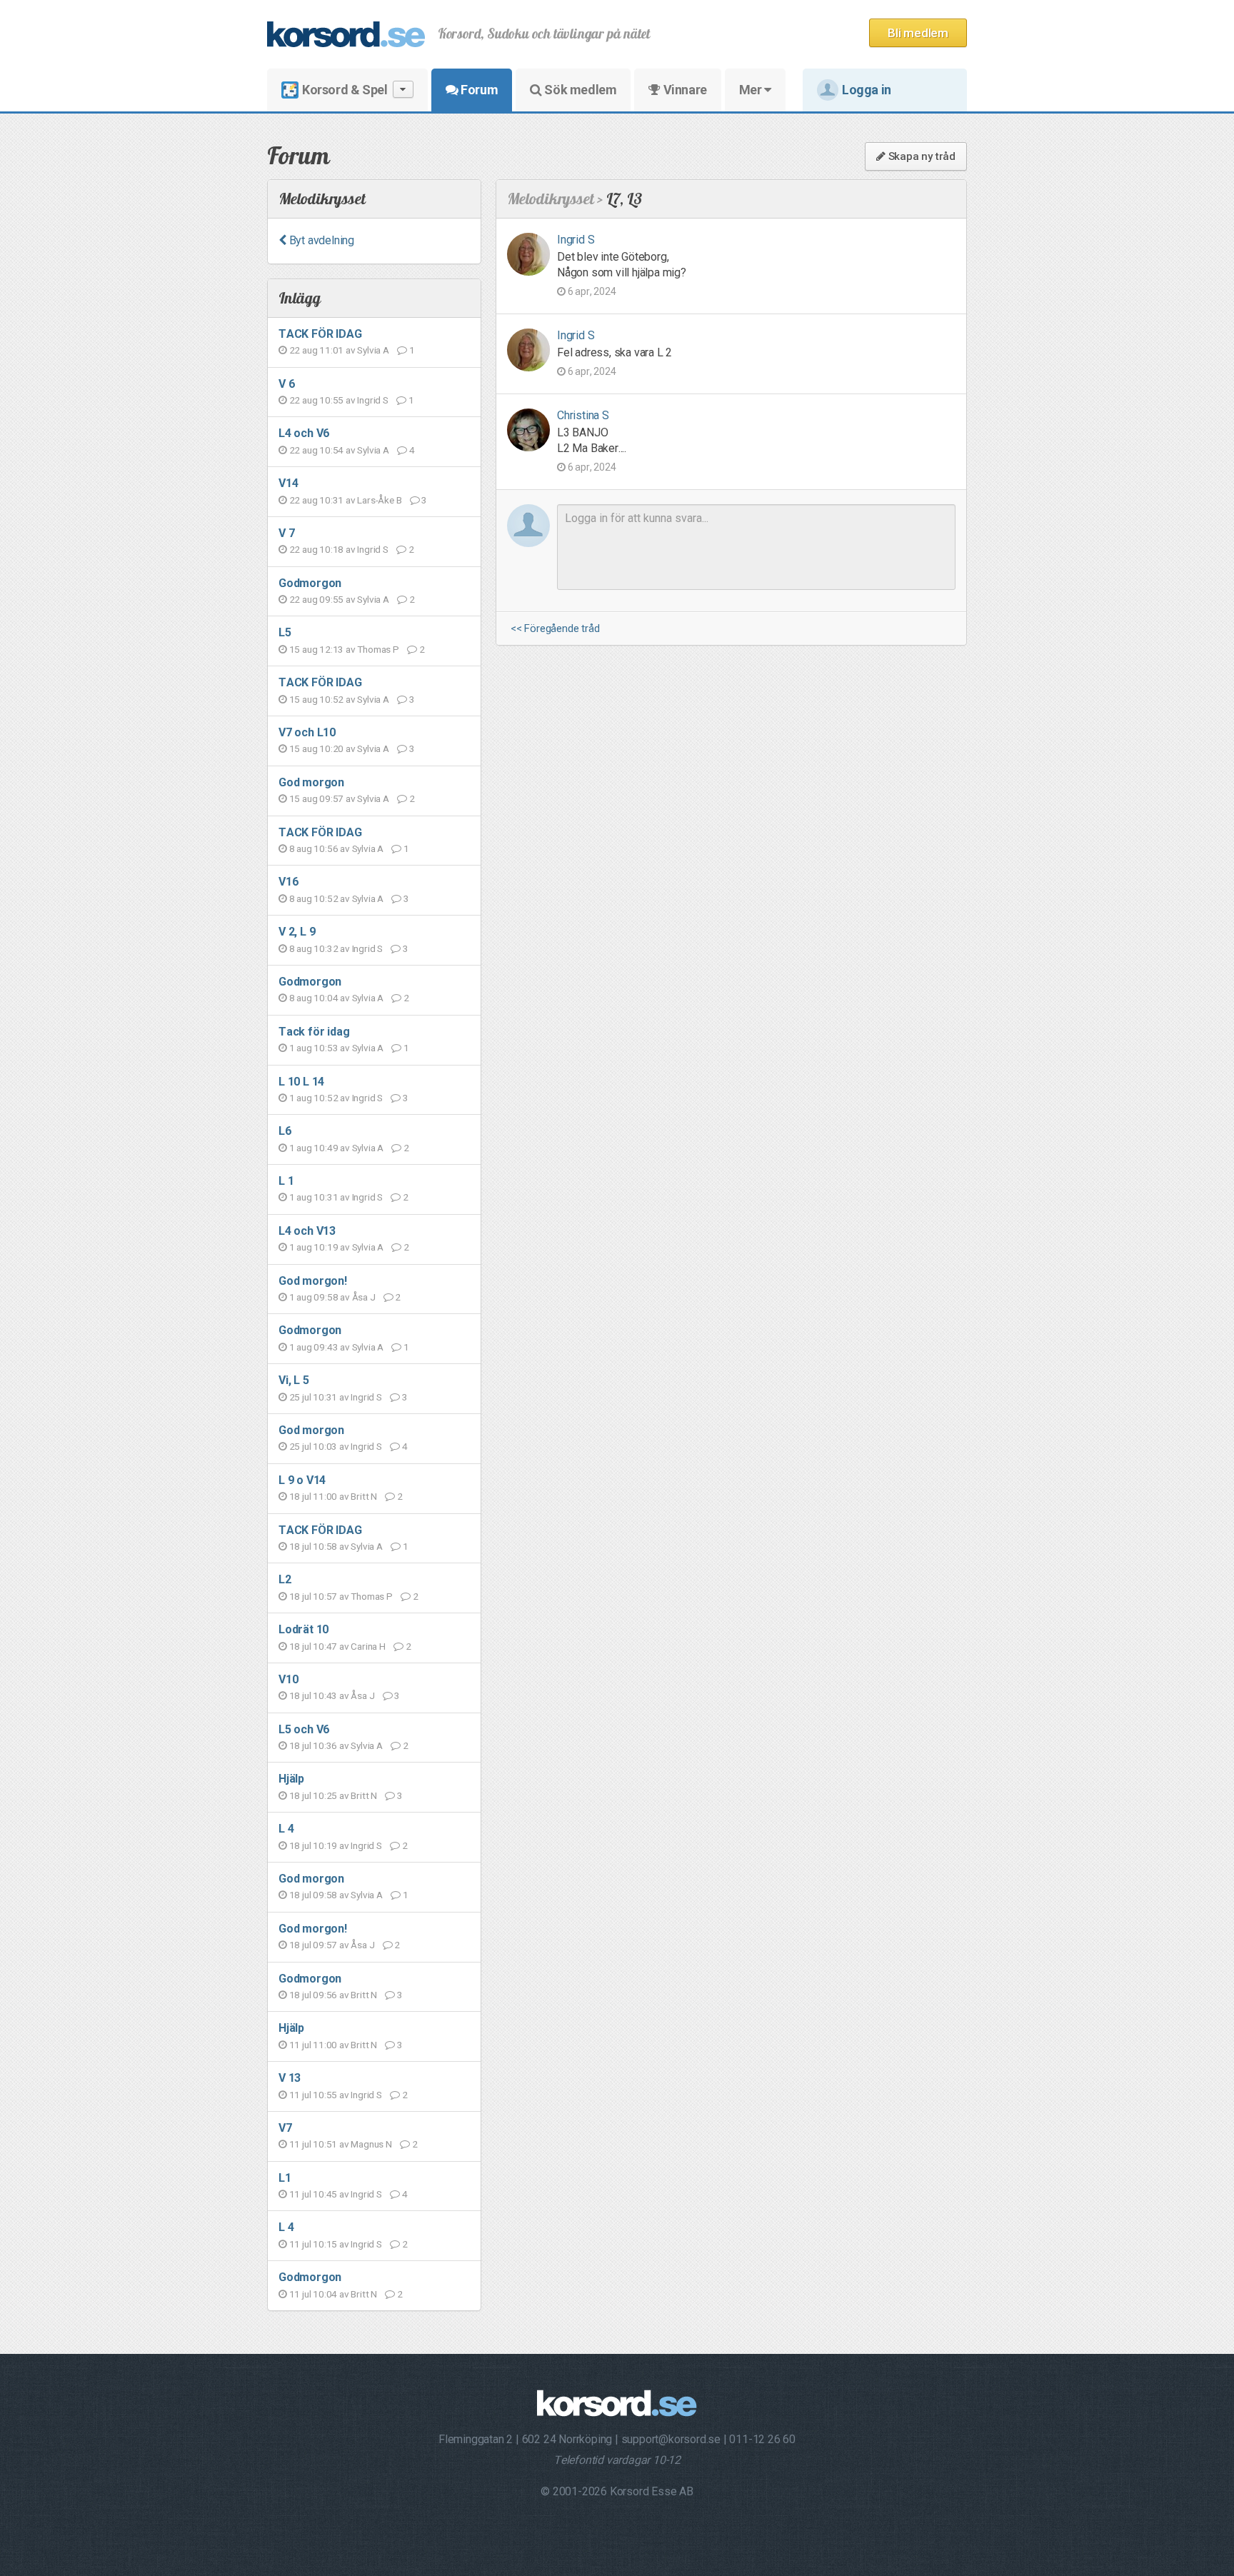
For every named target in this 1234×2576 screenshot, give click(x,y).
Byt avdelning (320, 240)
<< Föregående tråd (555, 629)
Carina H (368, 1646)
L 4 (286, 1829)
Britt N (364, 1496)
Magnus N (371, 2144)
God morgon (311, 782)
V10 (288, 1679)
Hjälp (291, 1779)
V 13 (290, 2078)
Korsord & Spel (345, 90)
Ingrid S (372, 400)
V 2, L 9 (297, 932)
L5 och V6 (304, 1729)
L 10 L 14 (301, 1082)
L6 (285, 1131)
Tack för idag (314, 1032)
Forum (478, 90)
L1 (285, 2178)
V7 (285, 2128)
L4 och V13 (307, 1231)
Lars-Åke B (379, 500)
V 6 (286, 384)
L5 (285, 632)
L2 (285, 1579)
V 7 (286, 533)
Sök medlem (580, 90)
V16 (288, 882)
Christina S (583, 415)
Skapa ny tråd (921, 156)
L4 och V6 (304, 433)
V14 (288, 483)
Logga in (867, 90)
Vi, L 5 (294, 1380)
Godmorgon (310, 583)
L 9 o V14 (302, 1480)
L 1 (286, 1181)
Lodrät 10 (304, 1629)
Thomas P (378, 649)
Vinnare (684, 90)
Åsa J (364, 1297)
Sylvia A (373, 350)
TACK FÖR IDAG (320, 334)
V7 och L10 (307, 732)
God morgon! (313, 1281)
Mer (752, 90)
